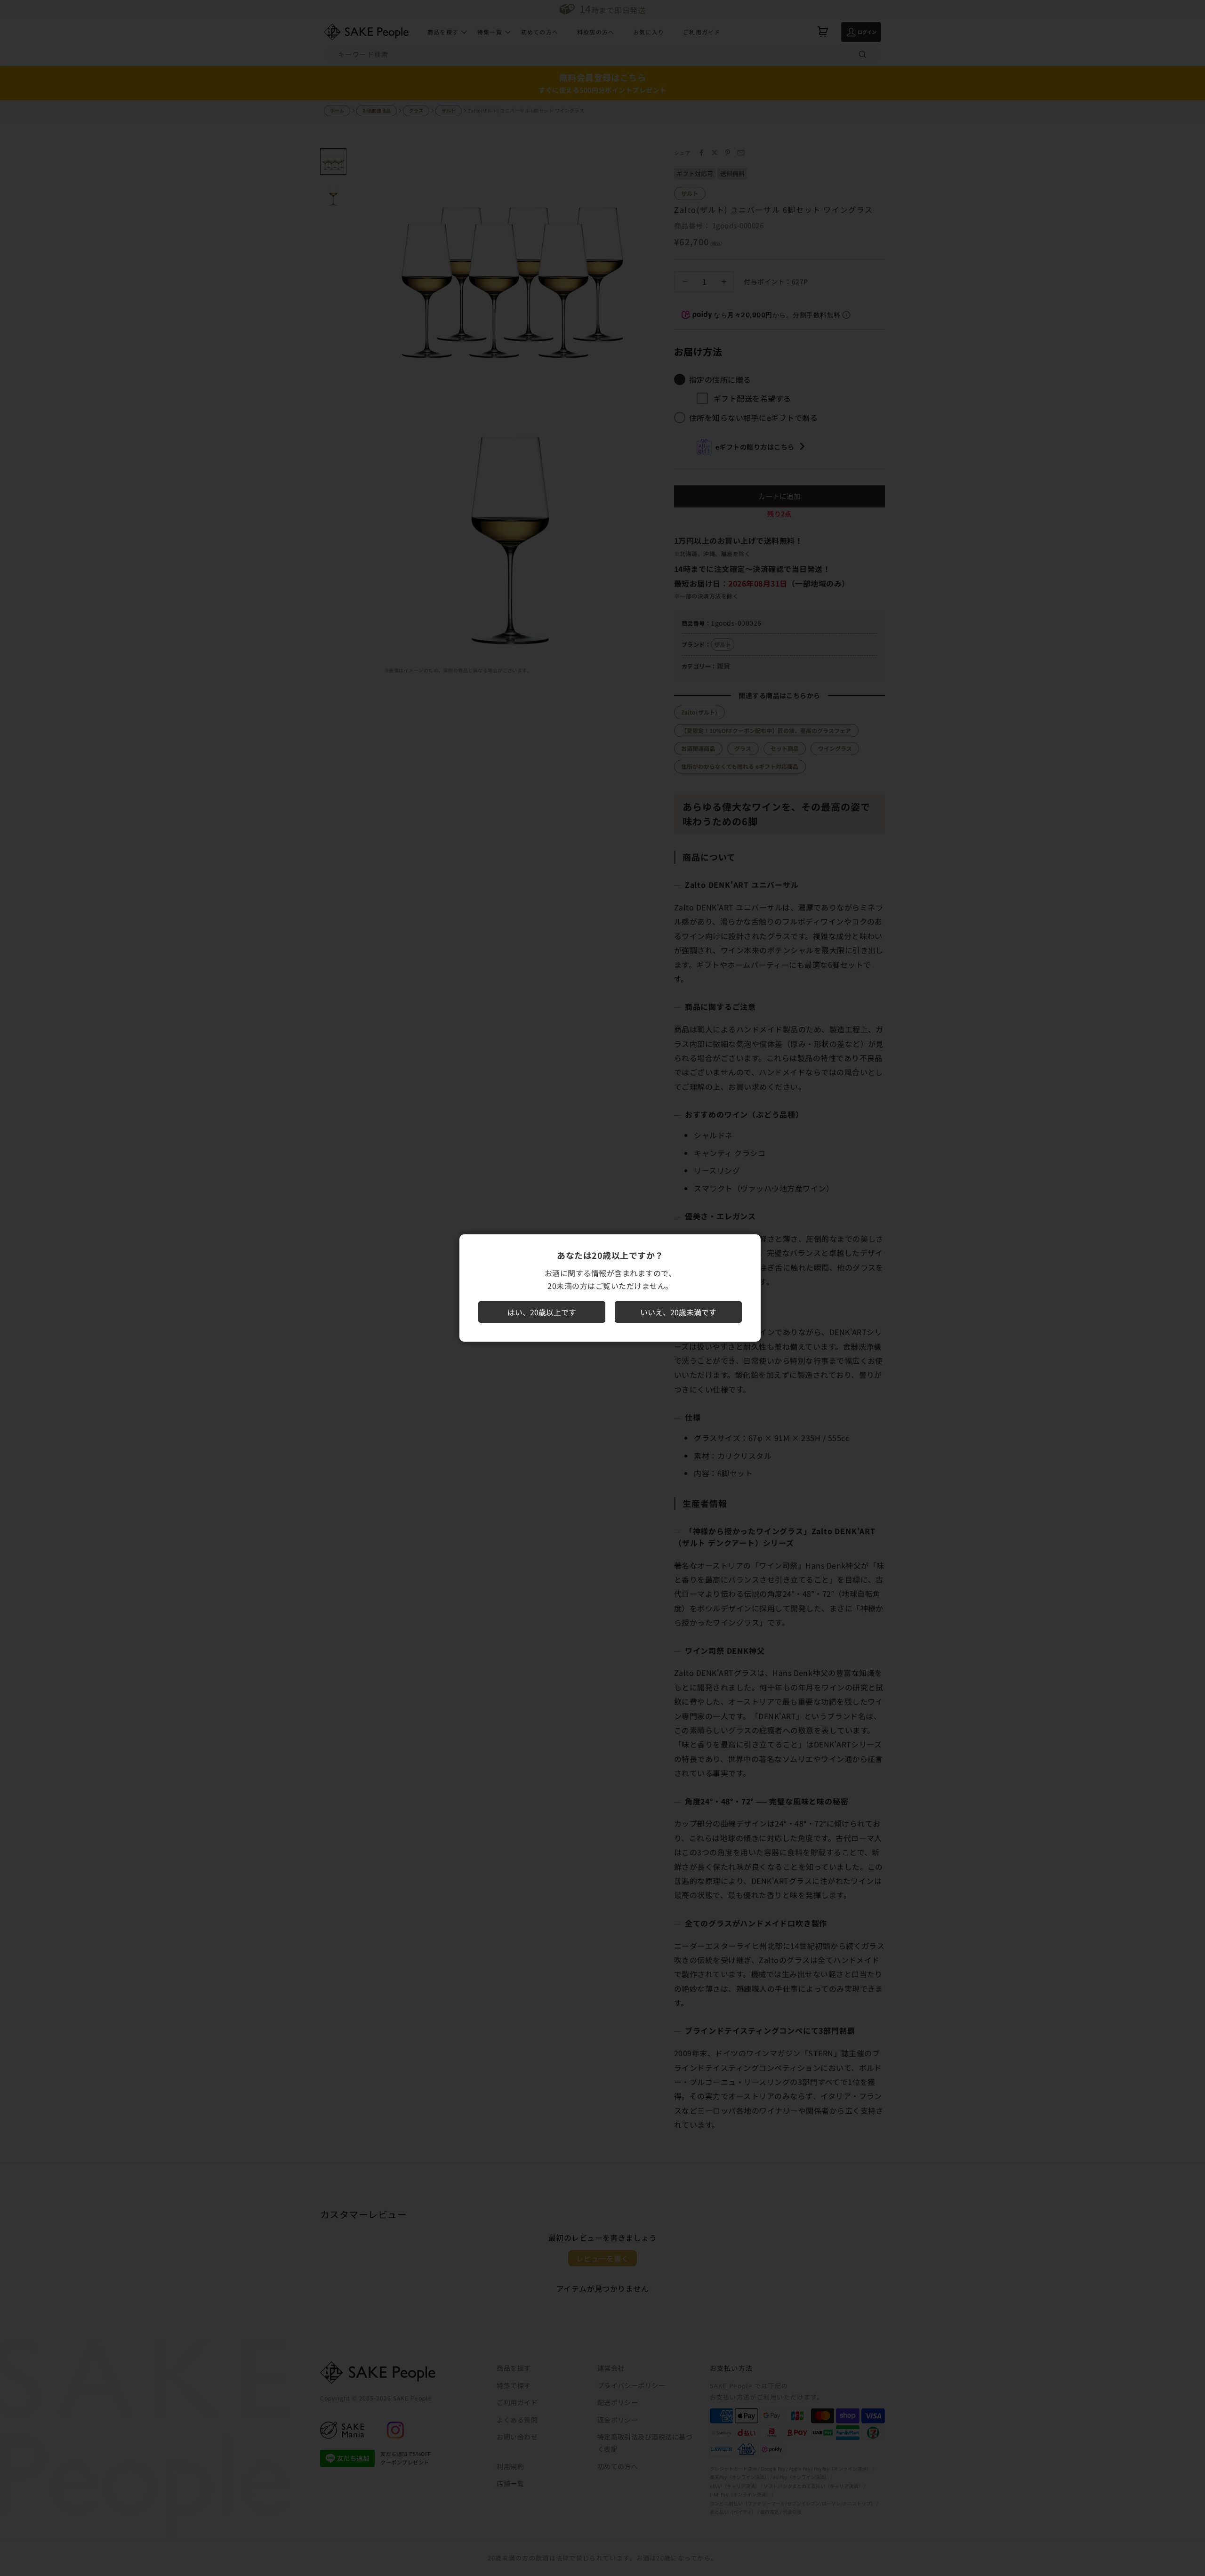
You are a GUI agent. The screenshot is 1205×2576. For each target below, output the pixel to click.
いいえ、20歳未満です (678, 1312)
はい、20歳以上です (542, 1312)
